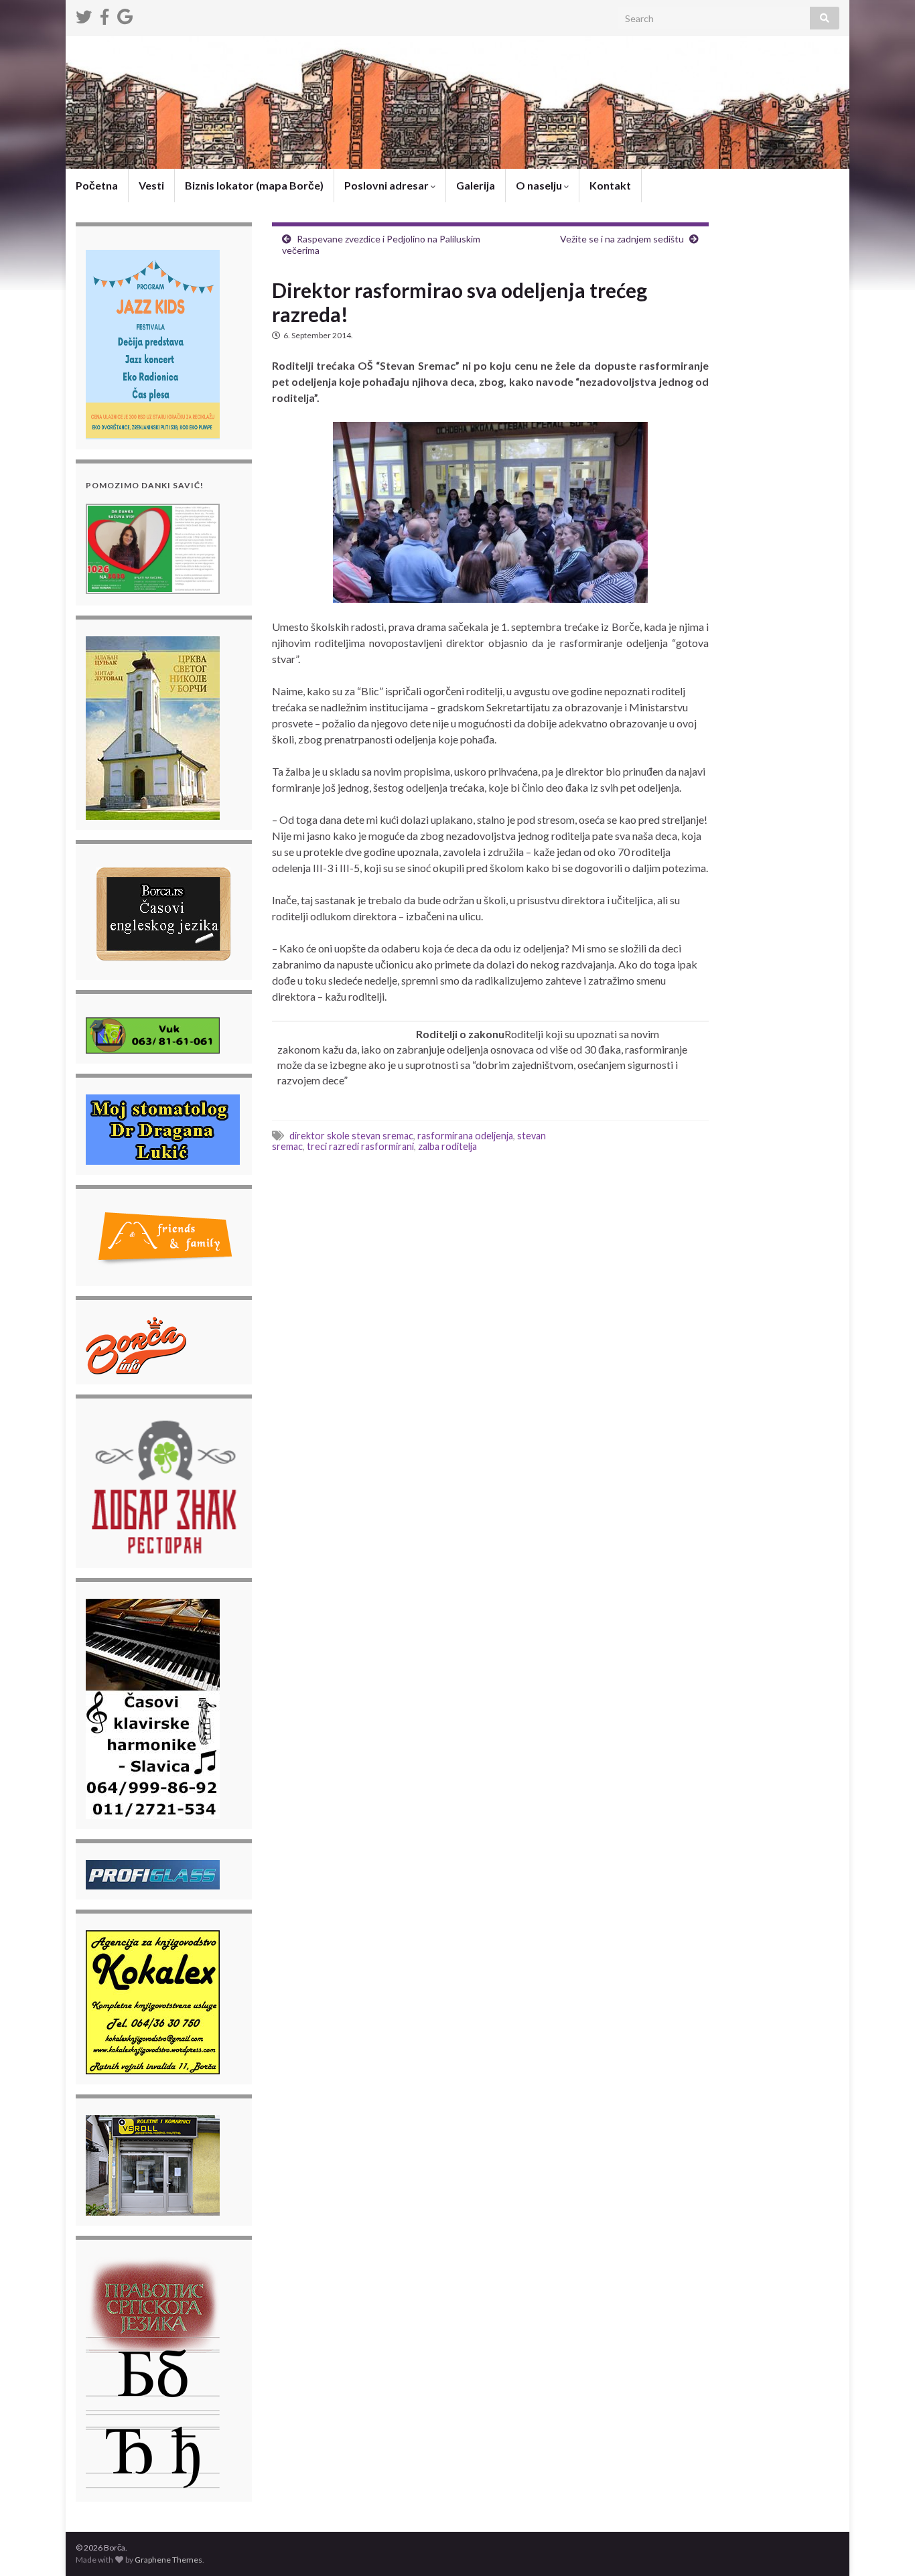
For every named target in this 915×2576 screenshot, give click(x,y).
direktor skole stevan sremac (351, 1136)
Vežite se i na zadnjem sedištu (622, 239)
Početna (97, 185)
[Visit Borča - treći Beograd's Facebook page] (104, 14)
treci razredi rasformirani (360, 1146)
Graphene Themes (168, 2560)
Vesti (151, 185)
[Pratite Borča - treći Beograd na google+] (125, 14)
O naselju (540, 185)
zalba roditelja (447, 1146)
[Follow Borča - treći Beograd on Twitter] (84, 14)
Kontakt (610, 185)
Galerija (476, 185)
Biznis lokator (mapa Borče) (254, 185)
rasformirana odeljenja (465, 1136)
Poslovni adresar (388, 185)
